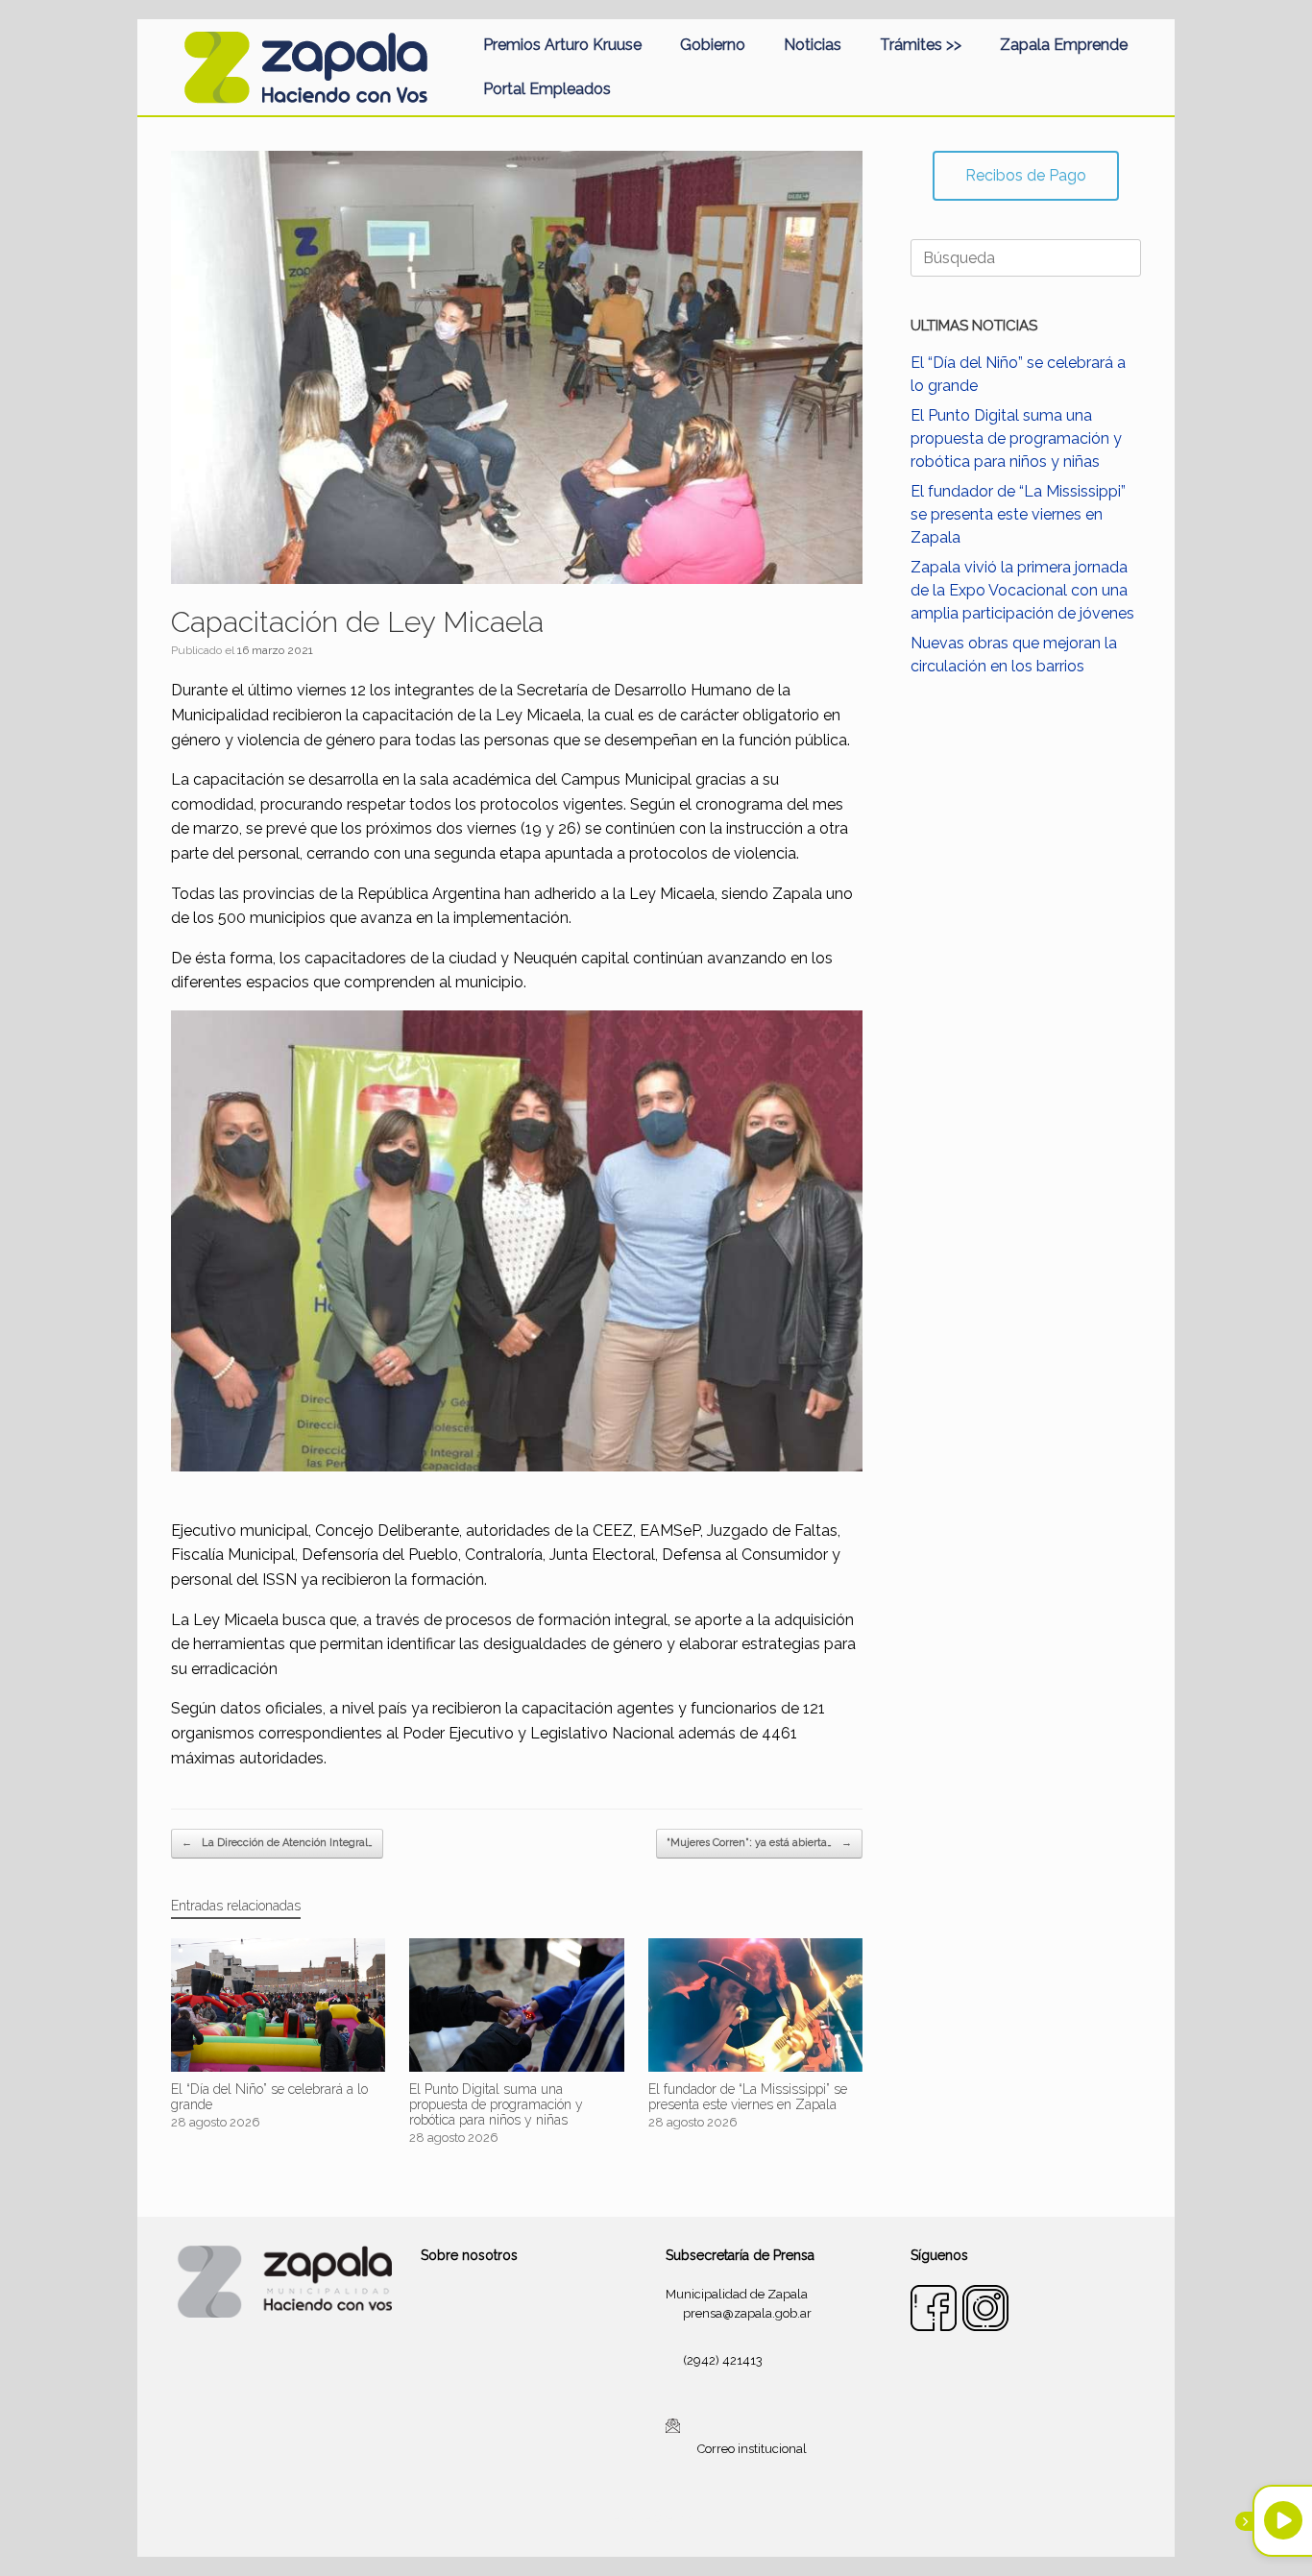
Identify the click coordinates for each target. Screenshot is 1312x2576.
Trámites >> (921, 45)
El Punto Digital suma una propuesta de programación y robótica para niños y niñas (1016, 438)
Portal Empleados (547, 89)
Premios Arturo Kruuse (562, 45)
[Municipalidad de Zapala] (305, 67)
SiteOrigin (679, 2518)
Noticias (813, 45)
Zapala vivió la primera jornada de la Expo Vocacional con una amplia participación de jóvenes (1022, 590)
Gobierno (713, 45)
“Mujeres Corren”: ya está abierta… (759, 1843)
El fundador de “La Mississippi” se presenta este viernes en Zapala (1018, 514)
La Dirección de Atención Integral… (277, 1843)
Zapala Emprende (1064, 45)
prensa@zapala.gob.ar (747, 2313)
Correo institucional (752, 2449)
